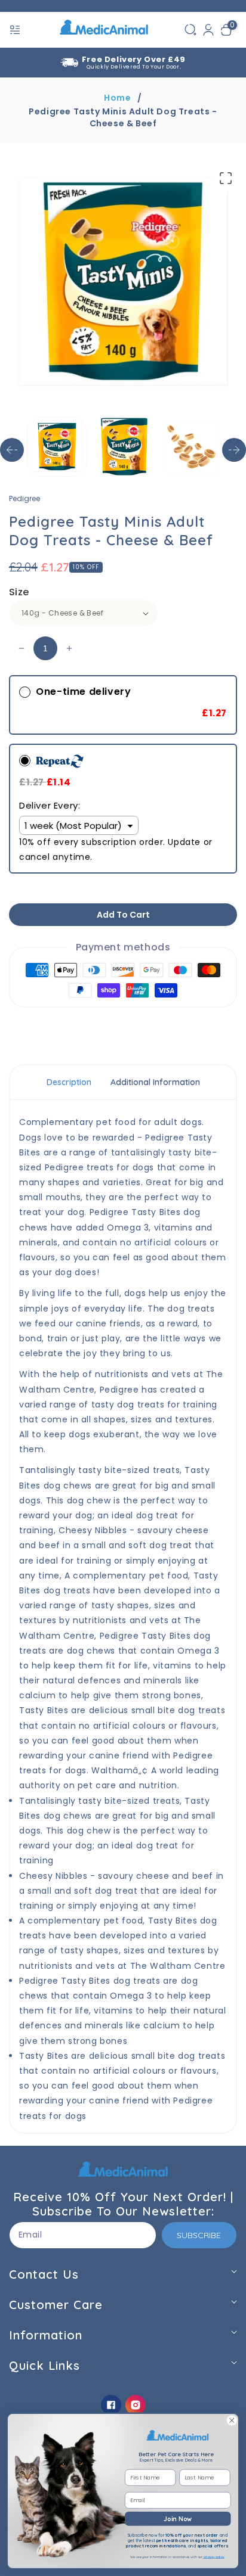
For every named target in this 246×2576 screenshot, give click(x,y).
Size (19, 592)
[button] (16, 30)
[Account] (208, 30)
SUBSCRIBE (199, 2235)
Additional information (155, 1082)
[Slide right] (234, 450)
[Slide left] (12, 450)
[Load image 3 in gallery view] (191, 447)
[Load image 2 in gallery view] (124, 447)
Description (69, 1082)
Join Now (178, 2518)
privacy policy (214, 2557)
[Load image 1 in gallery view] (57, 447)
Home (117, 98)
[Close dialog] (232, 2420)
